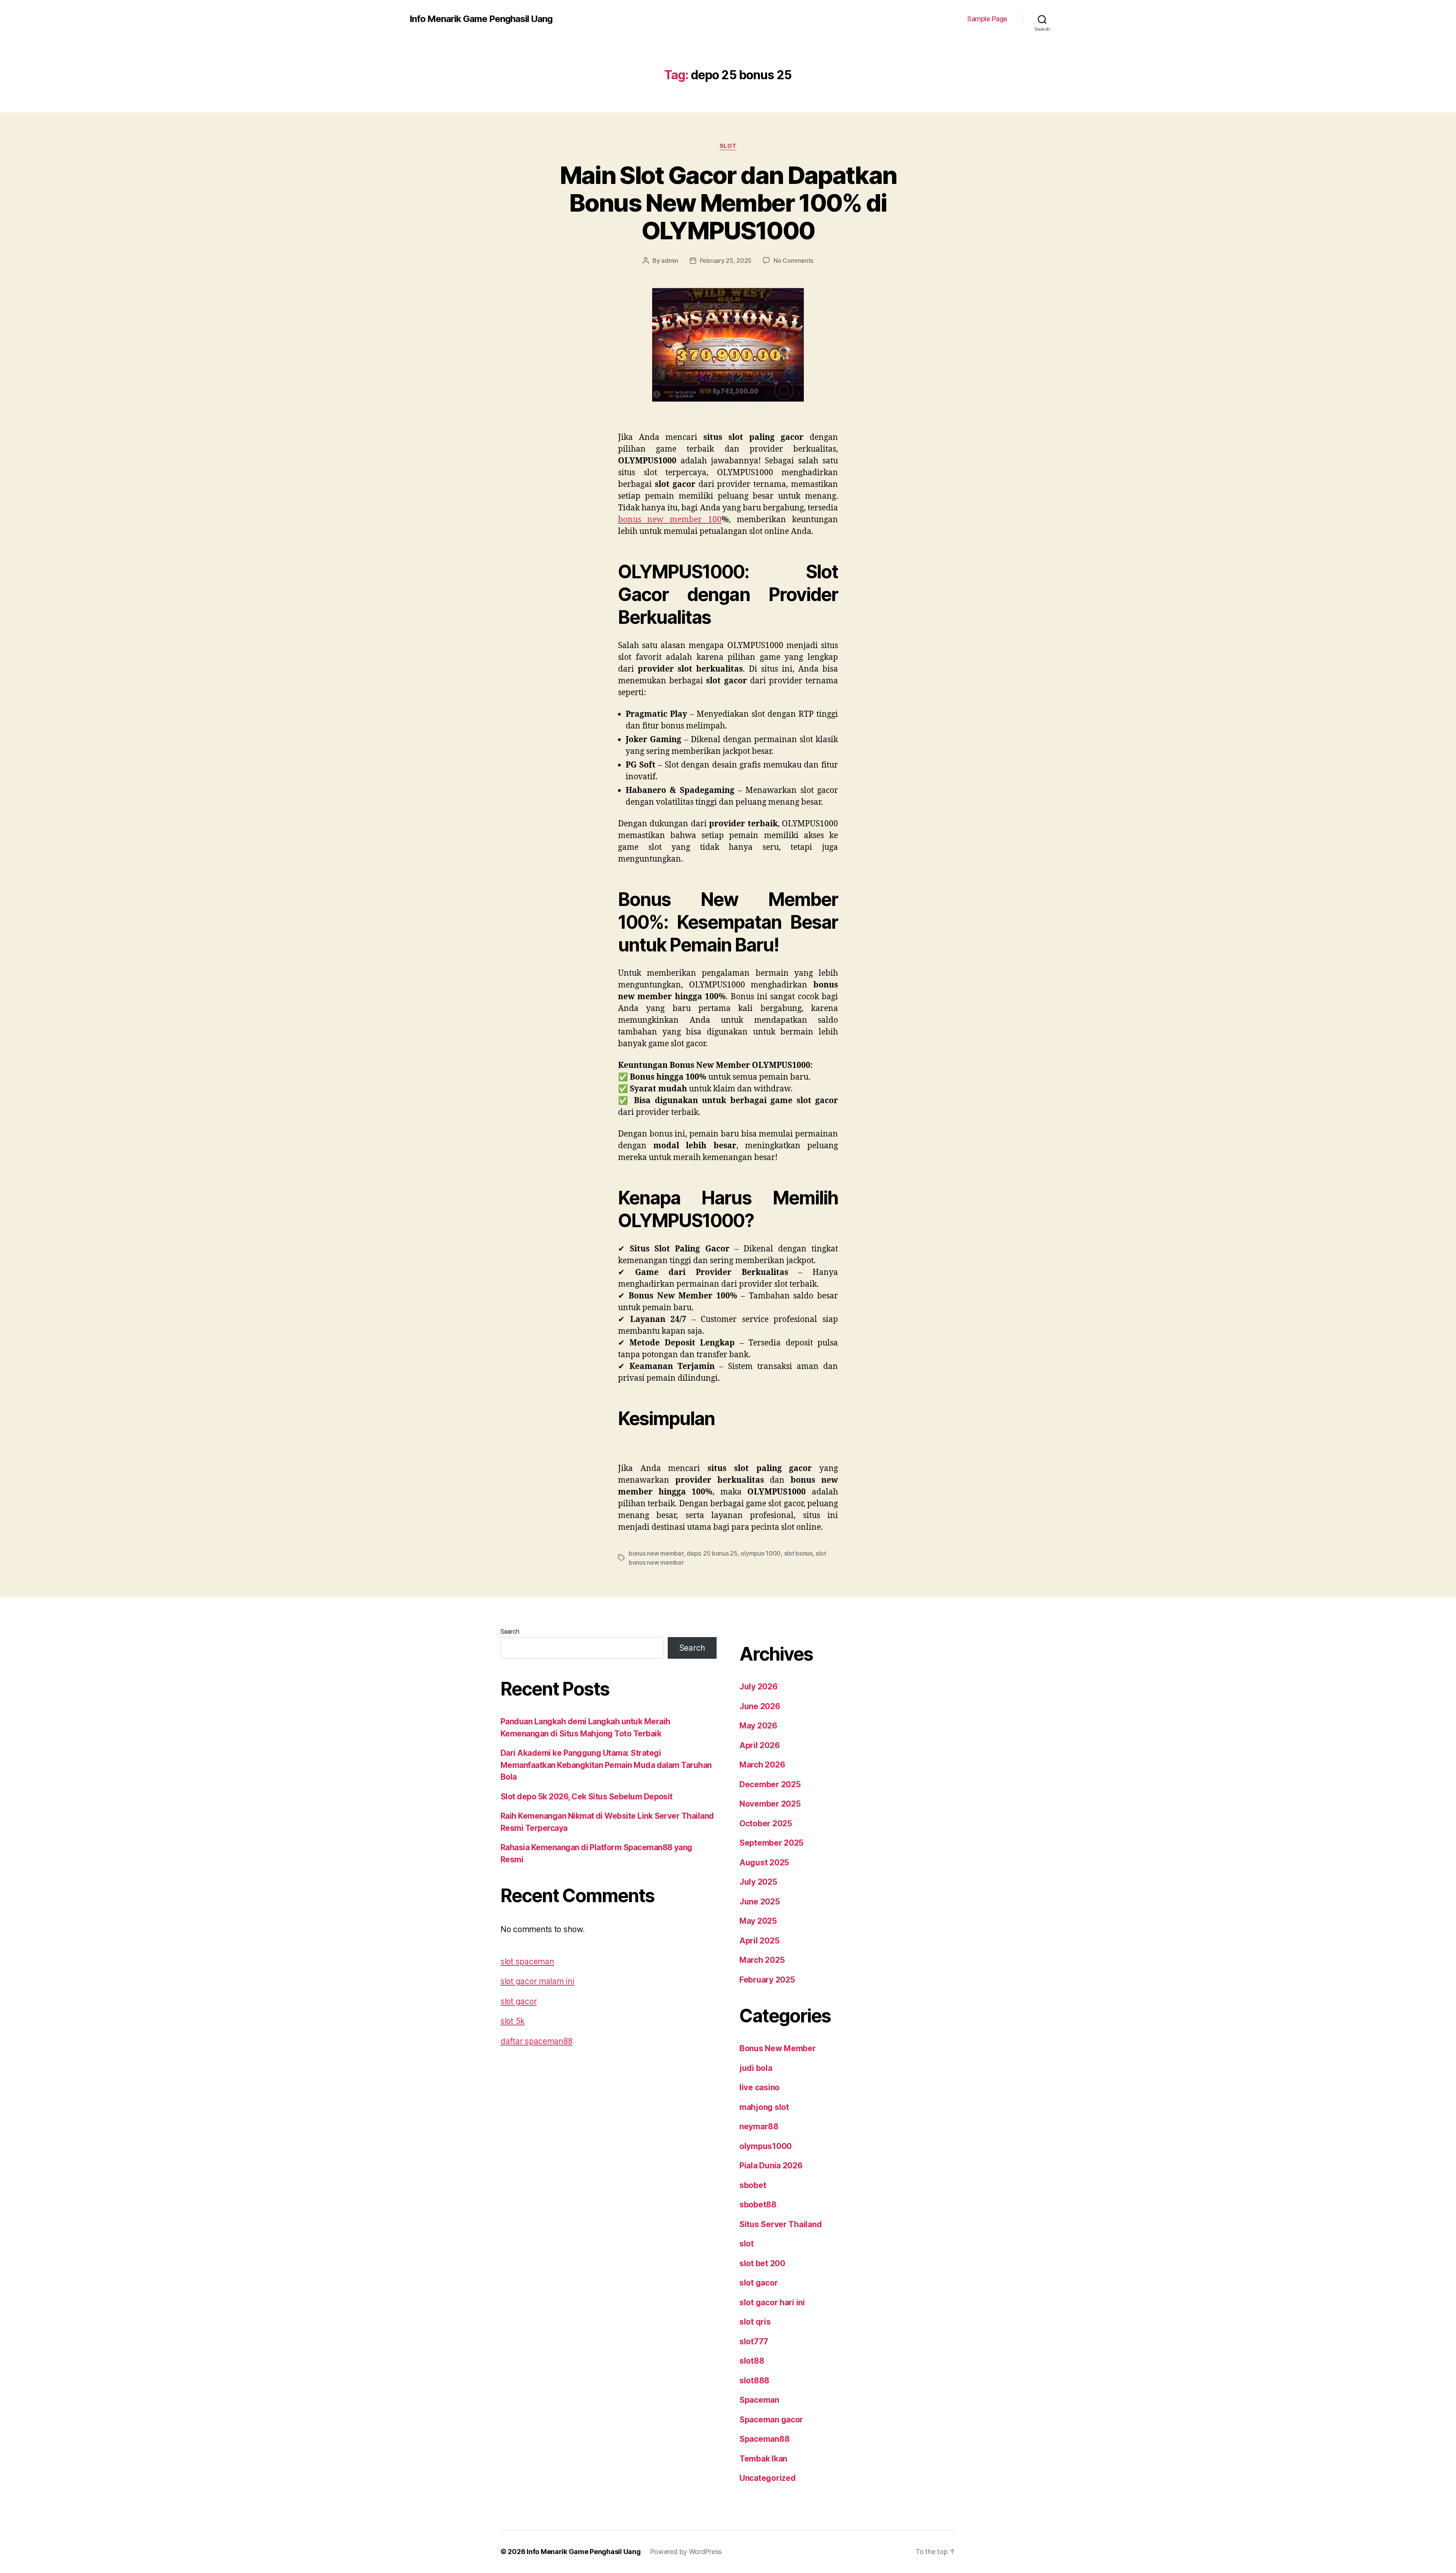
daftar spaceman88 (536, 2041)
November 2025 (770, 1804)
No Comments (793, 261)
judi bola (756, 2068)
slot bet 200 (762, 2263)
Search (510, 1631)
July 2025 (758, 1882)
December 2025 (770, 1784)
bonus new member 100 (670, 520)
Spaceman (759, 2400)
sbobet (753, 2185)
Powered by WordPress (686, 2552)
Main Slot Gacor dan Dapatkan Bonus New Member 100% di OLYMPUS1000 (728, 203)
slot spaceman (527, 1962)
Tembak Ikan (763, 2459)
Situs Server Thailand (781, 2224)
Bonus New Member (778, 2048)
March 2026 (762, 1765)
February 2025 (767, 1980)
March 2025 (762, 1960)
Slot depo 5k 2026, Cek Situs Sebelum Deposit (587, 1797)
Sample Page (987, 19)
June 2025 (760, 1902)
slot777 (754, 2341)
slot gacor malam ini (537, 1981)
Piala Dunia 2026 (771, 2166)
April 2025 (759, 1941)
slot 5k (513, 2021)
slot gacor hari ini (772, 2302)
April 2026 (759, 1745)
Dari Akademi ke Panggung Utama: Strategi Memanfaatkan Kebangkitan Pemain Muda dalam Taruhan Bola (606, 1765)
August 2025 (764, 1863)
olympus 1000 (761, 1553)
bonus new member (656, 1553)
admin (670, 261)
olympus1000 (766, 2146)
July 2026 (759, 1687)
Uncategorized (768, 2478)
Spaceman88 (764, 2439)
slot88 (752, 2361)
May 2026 (758, 1726)
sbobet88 (758, 2205)
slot (728, 146)
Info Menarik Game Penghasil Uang (481, 19)
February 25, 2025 (726, 261)
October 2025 (766, 1823)
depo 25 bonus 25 (712, 1553)
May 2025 (758, 1921)
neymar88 (759, 2126)
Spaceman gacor (771, 2420)
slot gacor (519, 2001)
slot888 (754, 2381)
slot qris (755, 2322)
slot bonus (798, 1553)
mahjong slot (764, 2107)
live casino (759, 2087)
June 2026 (760, 1706)
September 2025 (771, 1843)
